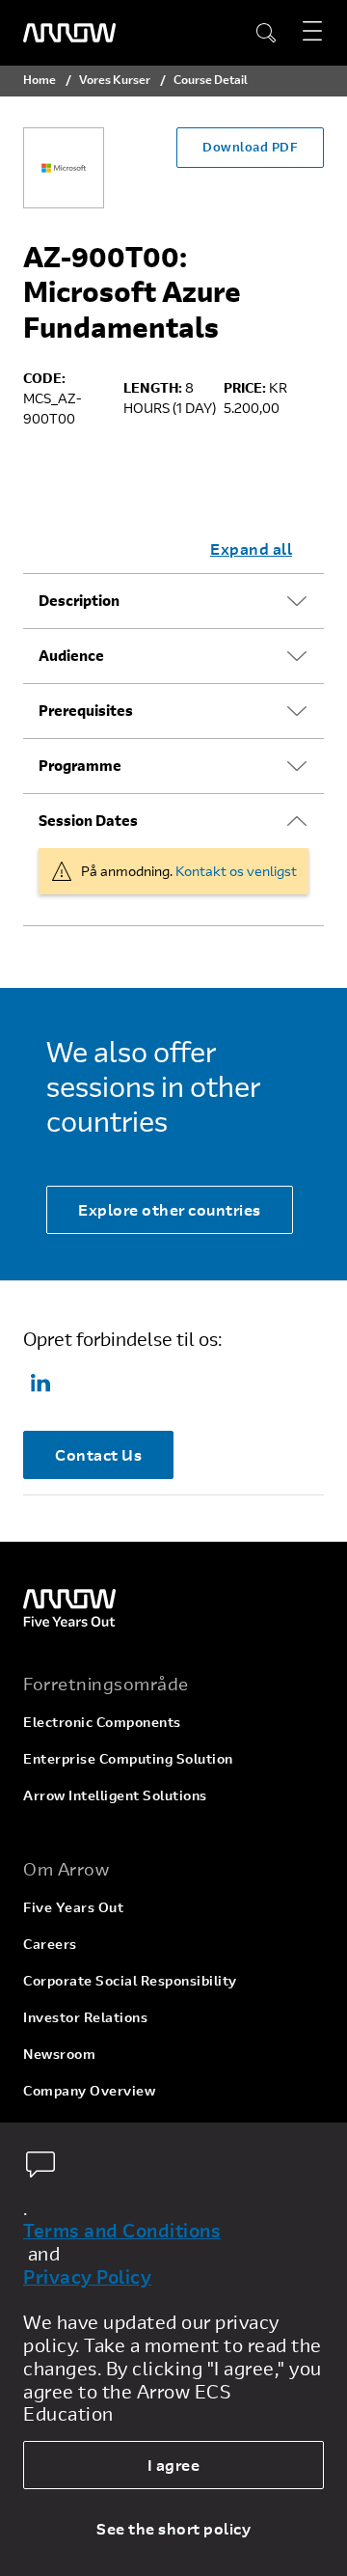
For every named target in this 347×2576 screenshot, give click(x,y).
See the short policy (173, 2528)
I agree (174, 2465)
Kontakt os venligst (236, 871)
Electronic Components (102, 1722)
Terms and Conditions (122, 2231)
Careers (50, 1944)
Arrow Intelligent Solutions (115, 1795)
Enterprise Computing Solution (128, 1758)
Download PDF (250, 147)
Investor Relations (85, 2017)
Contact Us (98, 1454)
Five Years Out (73, 1907)
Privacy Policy (87, 2277)
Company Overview (89, 2090)
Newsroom (59, 2054)
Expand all (251, 548)
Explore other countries (170, 1209)
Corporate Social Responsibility (130, 1980)
